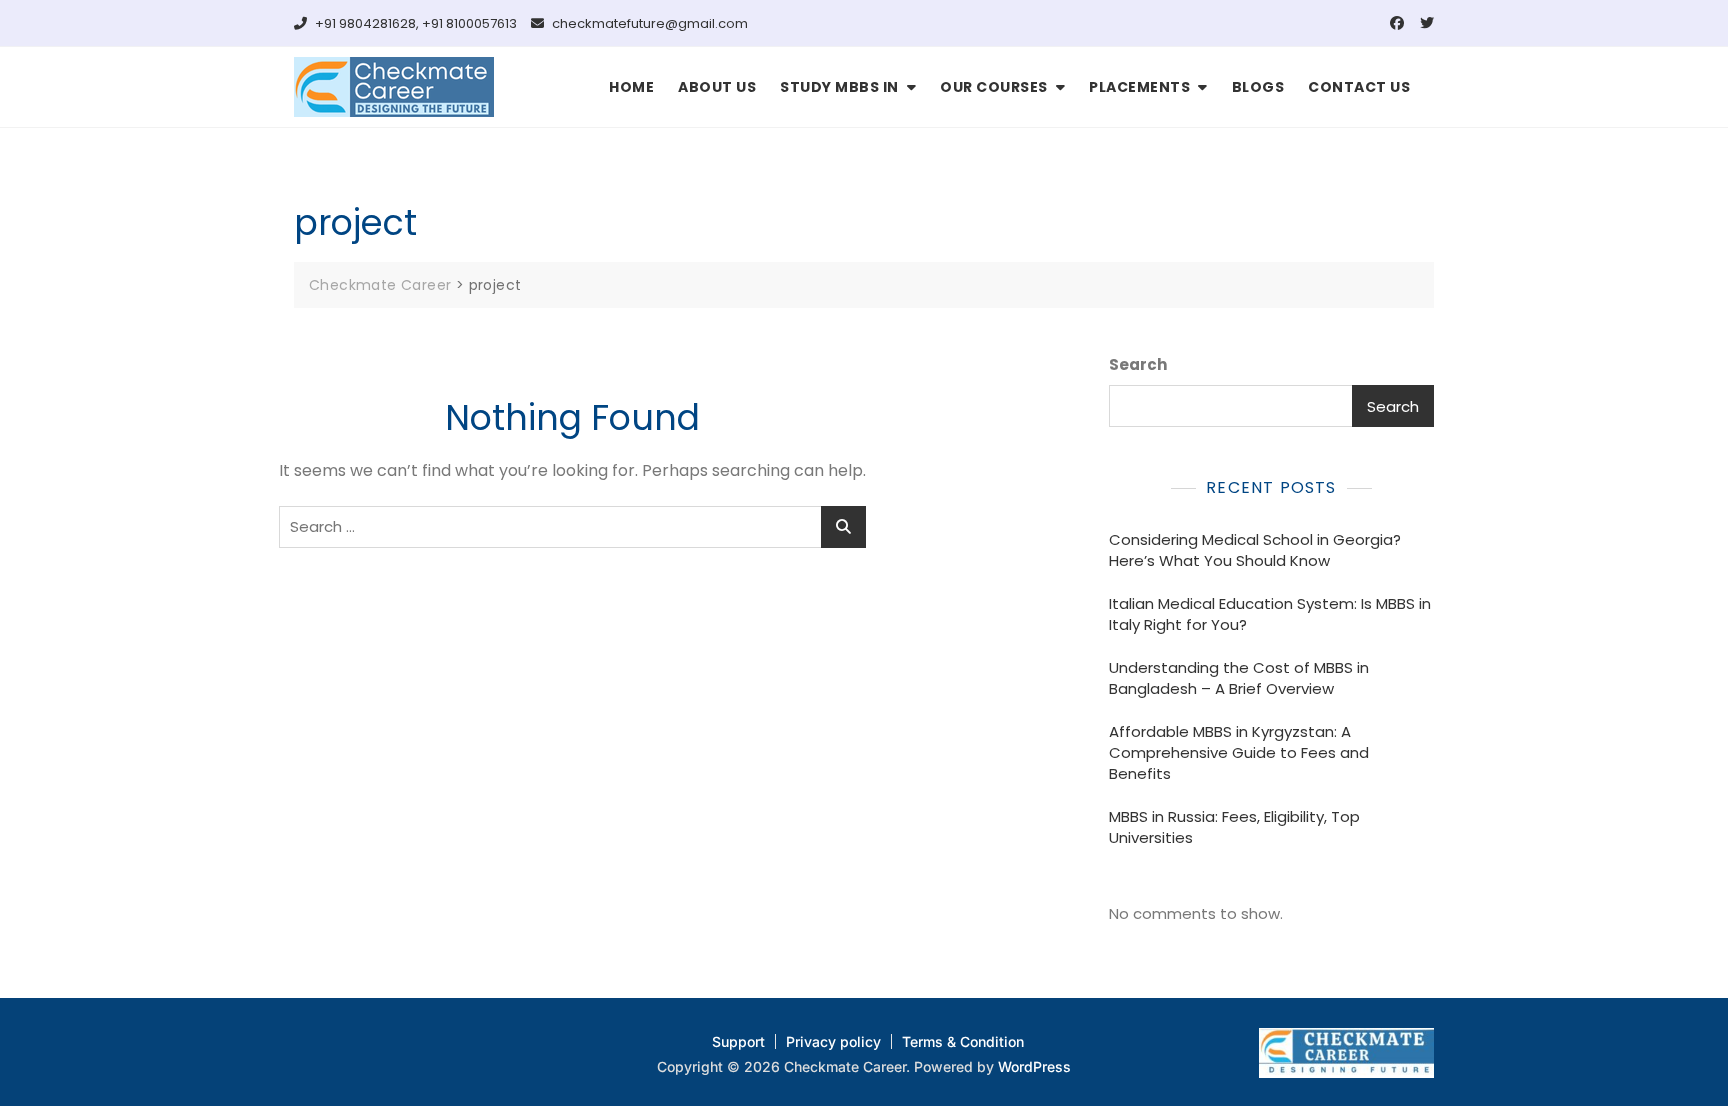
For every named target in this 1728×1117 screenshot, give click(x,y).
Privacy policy (833, 1041)
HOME (631, 87)
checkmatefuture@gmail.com (648, 23)
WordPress (1034, 1066)
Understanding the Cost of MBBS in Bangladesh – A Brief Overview (1239, 678)
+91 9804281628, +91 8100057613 (414, 23)
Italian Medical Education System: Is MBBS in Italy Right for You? (1270, 614)
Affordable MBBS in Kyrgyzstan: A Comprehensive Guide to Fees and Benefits (1239, 752)
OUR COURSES (994, 87)
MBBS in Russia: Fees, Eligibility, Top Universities (1234, 827)
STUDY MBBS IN (839, 87)
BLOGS (1258, 87)
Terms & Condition (963, 1041)
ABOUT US (717, 87)
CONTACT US (1359, 87)
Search (1138, 364)
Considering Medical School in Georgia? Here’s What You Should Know (1255, 550)
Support (738, 1041)
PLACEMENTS (1139, 87)
